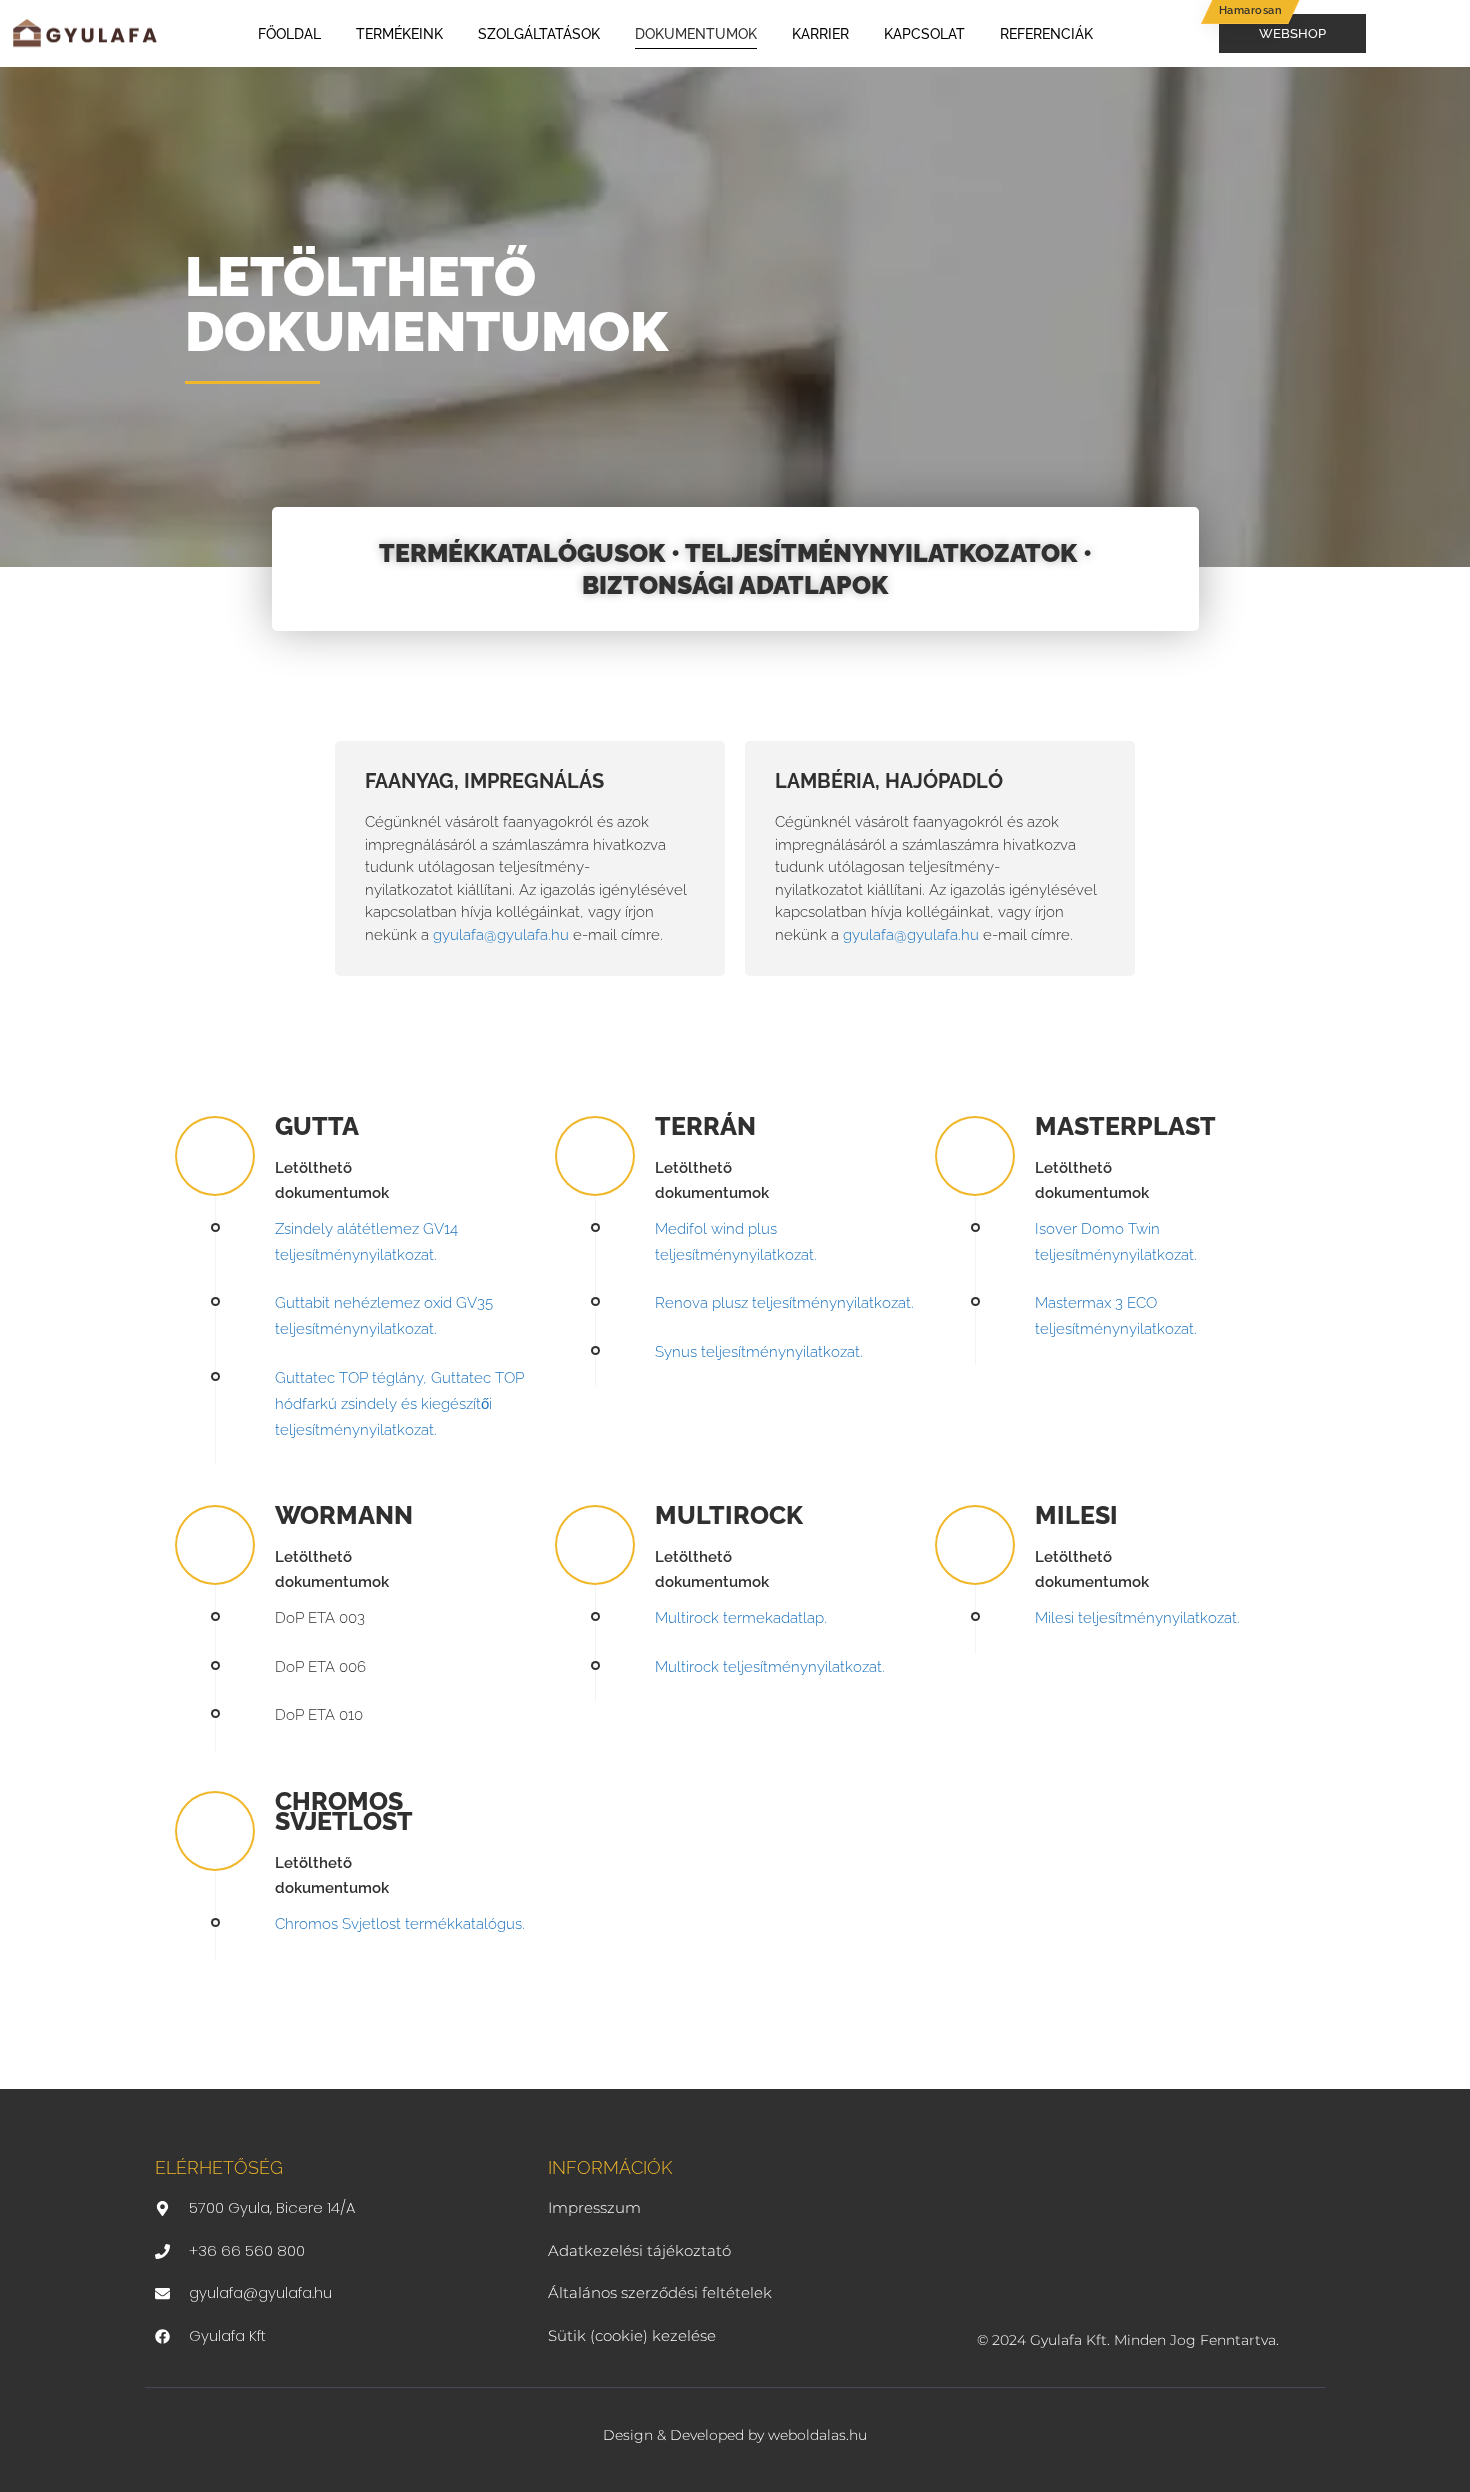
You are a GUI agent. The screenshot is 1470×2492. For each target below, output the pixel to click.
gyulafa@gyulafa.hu (501, 935)
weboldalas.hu (817, 2435)
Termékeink (399, 34)
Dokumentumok (696, 34)
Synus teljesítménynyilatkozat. (759, 1352)
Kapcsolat (924, 34)
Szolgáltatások (539, 34)
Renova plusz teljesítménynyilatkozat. (784, 1303)
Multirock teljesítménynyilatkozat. (770, 1667)
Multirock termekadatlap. (741, 1618)
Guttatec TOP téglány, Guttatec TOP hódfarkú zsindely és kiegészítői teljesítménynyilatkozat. (399, 1404)
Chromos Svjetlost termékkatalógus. (400, 1924)
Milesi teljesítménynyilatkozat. (1137, 1618)
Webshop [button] (1292, 33)
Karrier (820, 34)
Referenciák (1046, 34)
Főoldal (289, 34)
